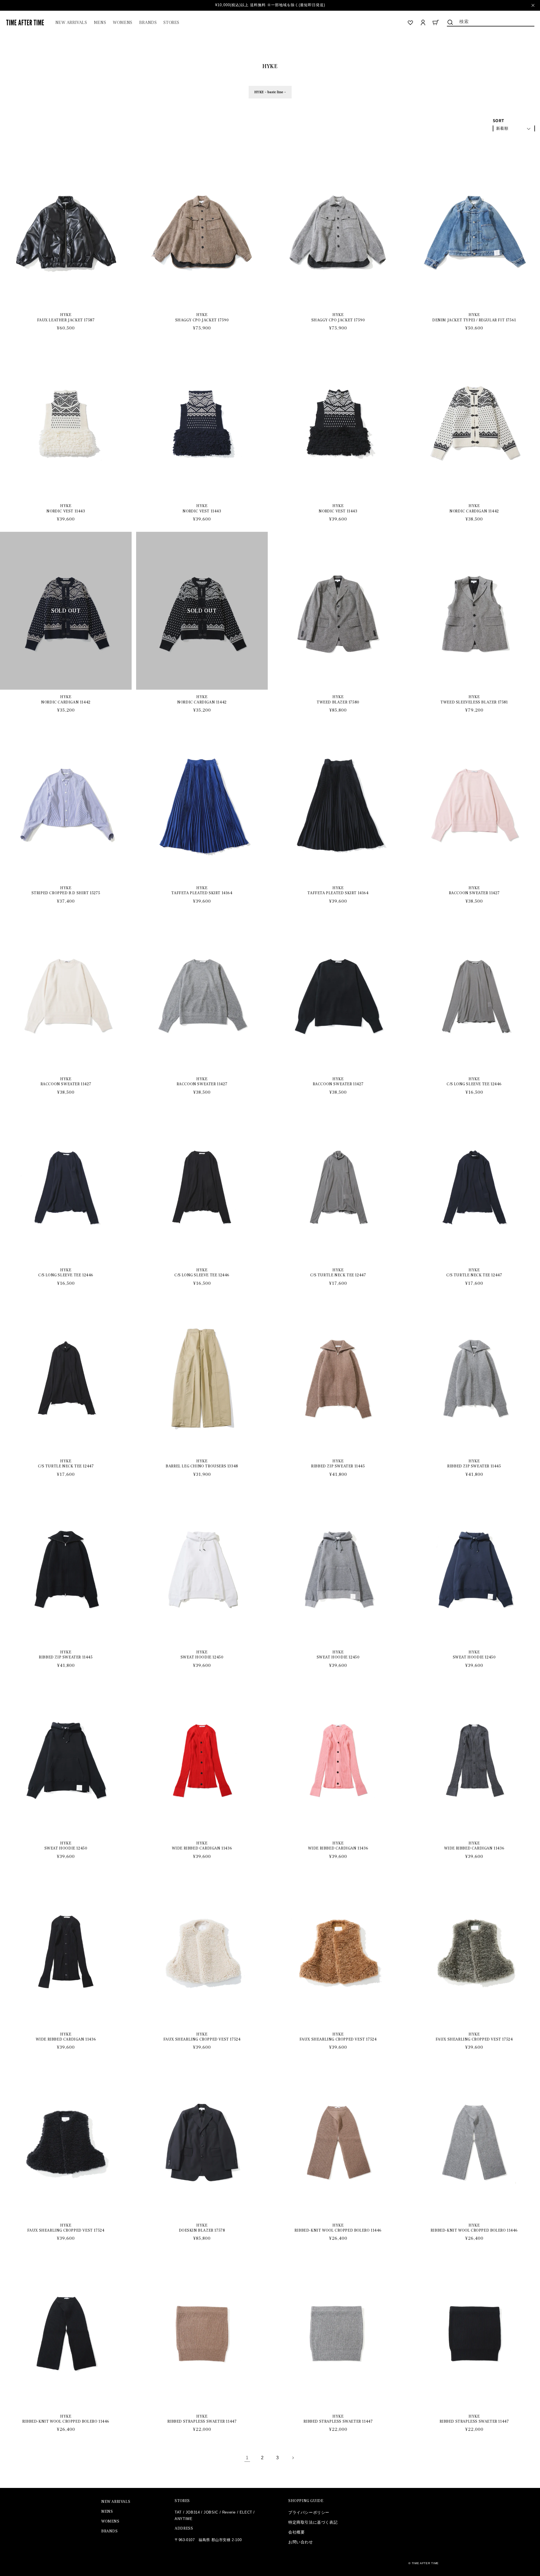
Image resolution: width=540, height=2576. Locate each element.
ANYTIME (184, 2519)
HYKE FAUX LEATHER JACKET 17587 (66, 317)
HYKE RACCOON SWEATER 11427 (474, 891)
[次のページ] (293, 2458)
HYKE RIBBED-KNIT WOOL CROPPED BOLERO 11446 (338, 2228)
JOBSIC (211, 2512)
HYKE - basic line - (270, 92)
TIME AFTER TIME (425, 2563)
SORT (499, 121)
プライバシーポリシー (309, 2512)
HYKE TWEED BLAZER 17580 (338, 700)
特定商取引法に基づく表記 (313, 2522)
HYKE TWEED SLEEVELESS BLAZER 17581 (474, 700)
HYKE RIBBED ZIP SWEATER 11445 (338, 1464)
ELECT (246, 2512)
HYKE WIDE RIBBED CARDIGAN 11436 (202, 1846)
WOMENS (110, 2521)
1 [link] (247, 2458)
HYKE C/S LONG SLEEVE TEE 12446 (474, 1082)
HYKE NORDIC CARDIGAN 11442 (474, 508)
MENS (107, 2512)
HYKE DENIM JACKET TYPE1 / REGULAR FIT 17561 (474, 317)
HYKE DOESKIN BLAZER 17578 (202, 2228)
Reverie (229, 2512)
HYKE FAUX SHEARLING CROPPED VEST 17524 (202, 2037)
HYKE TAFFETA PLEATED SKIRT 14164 (202, 891)
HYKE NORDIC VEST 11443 (66, 508)
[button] (100, 23)
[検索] (450, 22)
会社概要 (296, 2532)
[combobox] (491, 21)
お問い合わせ (301, 2542)
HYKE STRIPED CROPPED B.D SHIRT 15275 (66, 891)
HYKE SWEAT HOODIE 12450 (202, 1655)
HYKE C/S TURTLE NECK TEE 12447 (338, 1273)
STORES (182, 2501)
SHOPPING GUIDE (306, 2501)
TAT (178, 2512)
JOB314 (193, 2512)
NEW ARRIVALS (116, 2502)
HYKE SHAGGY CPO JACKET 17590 (202, 317)
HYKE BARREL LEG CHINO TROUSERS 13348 (202, 1464)
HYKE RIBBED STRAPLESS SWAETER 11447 (202, 2419)
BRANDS (110, 2531)
